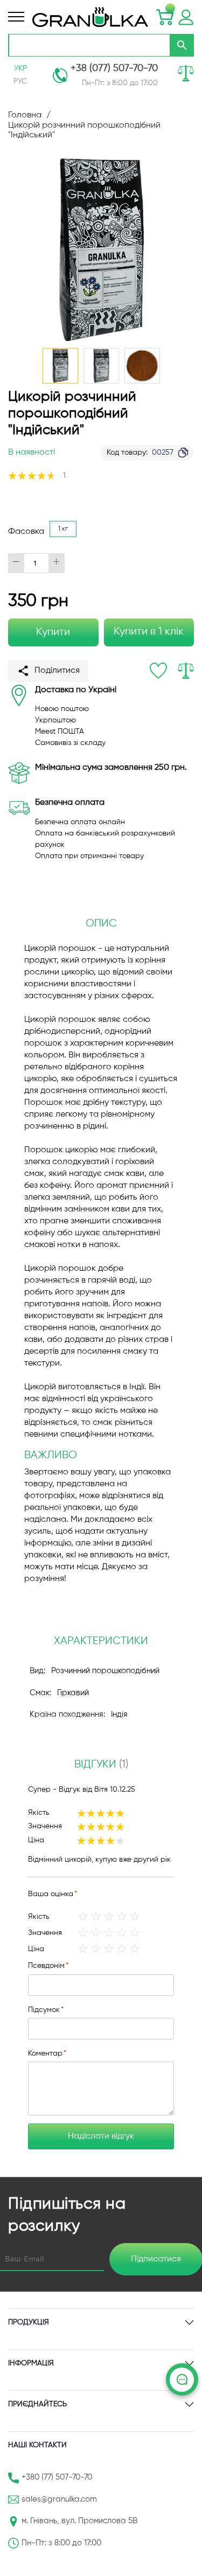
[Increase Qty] (57, 563)
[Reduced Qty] (16, 563)
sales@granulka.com (59, 2499)
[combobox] (89, 45)
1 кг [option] (63, 529)
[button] (101, 366)
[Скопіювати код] (183, 452)
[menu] (16, 17)
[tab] (101, 1765)
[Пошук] (182, 45)
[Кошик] (165, 17)
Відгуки (100, 1764)
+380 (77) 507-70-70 (57, 2477)
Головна (25, 115)
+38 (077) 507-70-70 (114, 68)
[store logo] (90, 17)
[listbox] (66, 532)
